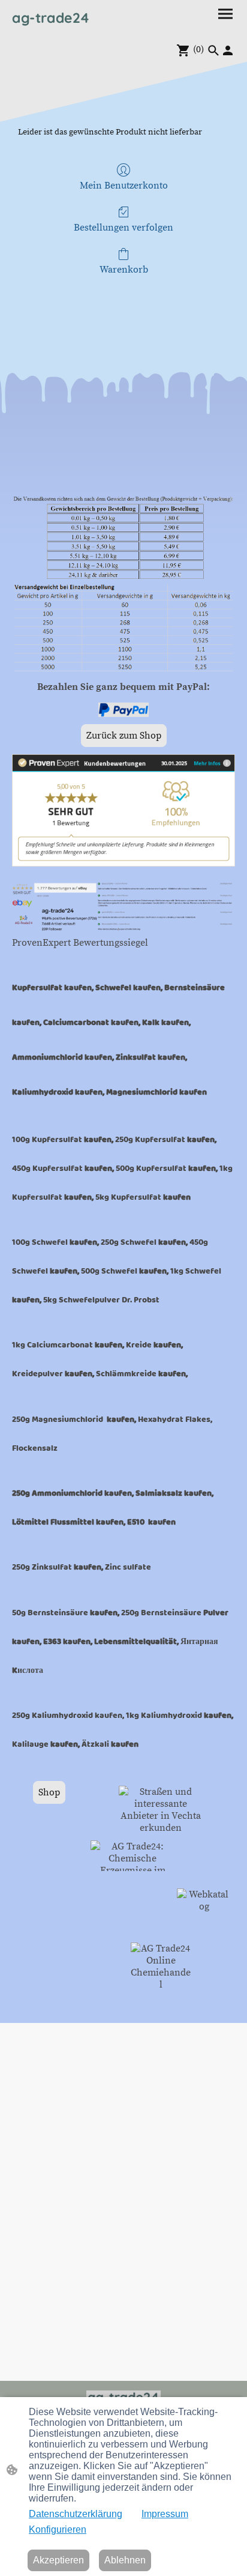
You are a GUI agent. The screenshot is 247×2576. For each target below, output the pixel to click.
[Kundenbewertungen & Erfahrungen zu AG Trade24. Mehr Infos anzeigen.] (123, 863)
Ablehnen (125, 2560)
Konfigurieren (58, 2529)
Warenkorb (124, 270)
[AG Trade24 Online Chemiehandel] (161, 1985)
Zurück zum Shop (124, 736)
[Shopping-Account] (228, 50)
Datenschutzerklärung (76, 2514)
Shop (49, 1792)
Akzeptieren (58, 2560)
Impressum (165, 2514)
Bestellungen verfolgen (123, 228)
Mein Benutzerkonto (124, 186)
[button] (213, 50)
